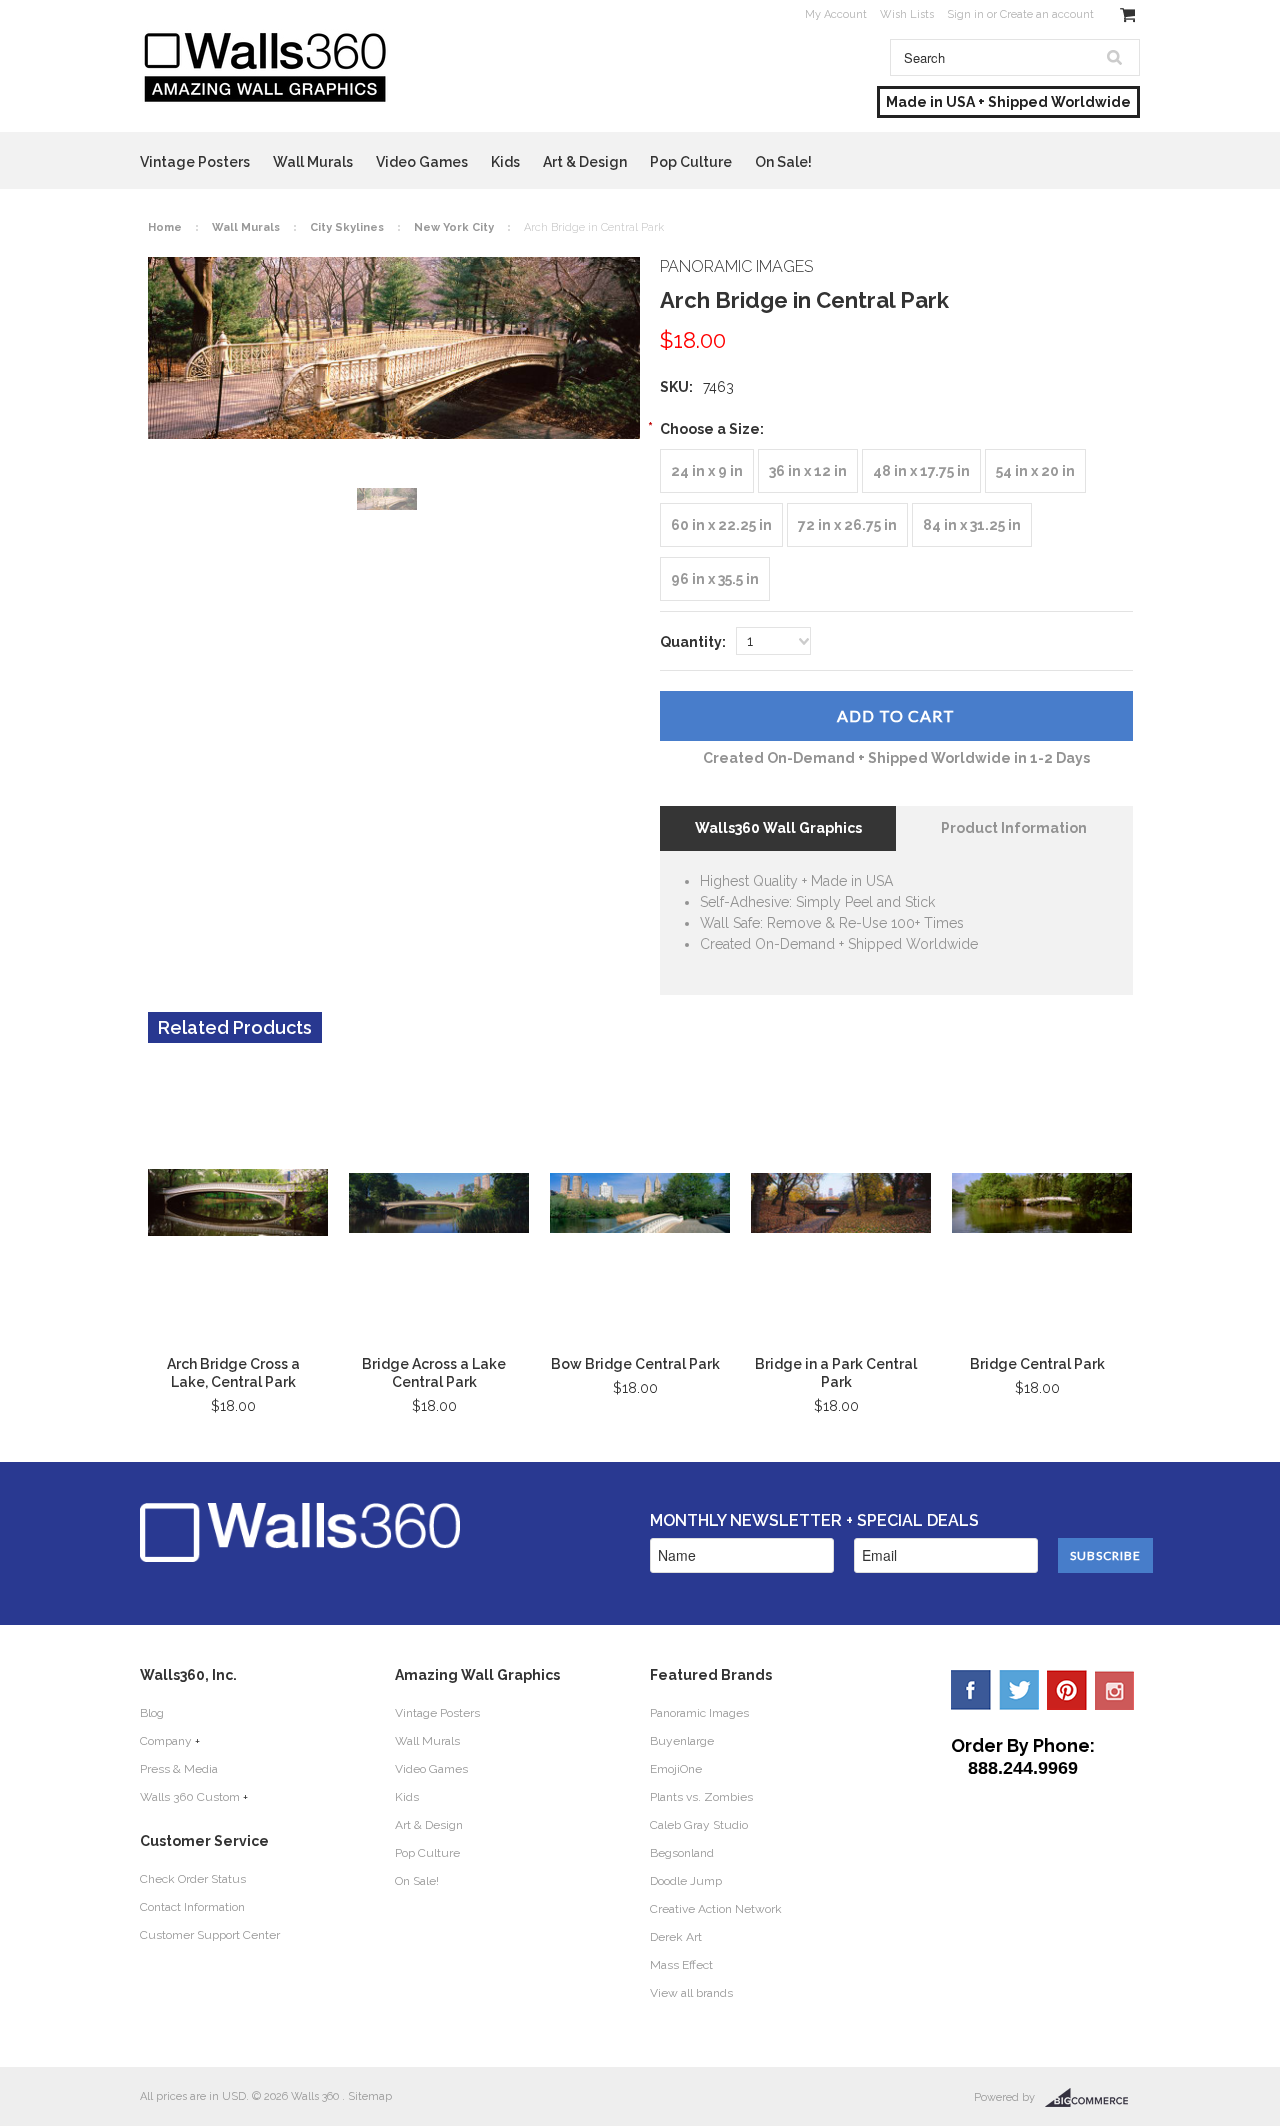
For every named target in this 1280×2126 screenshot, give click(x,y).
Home (165, 227)
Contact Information (192, 1907)
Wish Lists (907, 14)
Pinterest (1067, 1690)
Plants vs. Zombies (701, 1797)
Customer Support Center (210, 1935)
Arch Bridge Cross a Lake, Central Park (233, 1373)
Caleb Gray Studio (699, 1825)
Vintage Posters (195, 162)
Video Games (422, 162)
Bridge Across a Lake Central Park (434, 1373)
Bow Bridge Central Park (635, 1364)
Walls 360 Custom (190, 1797)
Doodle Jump (686, 1881)
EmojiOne (676, 1769)
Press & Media (179, 1769)
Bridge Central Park (1037, 1364)
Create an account (1047, 14)
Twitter (1019, 1690)
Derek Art (676, 1937)
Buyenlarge (682, 1741)
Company (166, 1741)
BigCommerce (1092, 2098)
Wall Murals (313, 162)
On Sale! (783, 162)
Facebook (971, 1690)
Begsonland (682, 1853)
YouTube (1115, 1690)
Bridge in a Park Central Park (836, 1373)
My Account (836, 14)
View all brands (691, 1993)
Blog (152, 1713)
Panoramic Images (699, 1713)
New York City (454, 227)
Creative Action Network (716, 1909)
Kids (505, 162)
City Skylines (347, 227)
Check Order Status (193, 1879)
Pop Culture (691, 162)
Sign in (965, 14)
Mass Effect (681, 1965)
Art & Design (585, 162)
